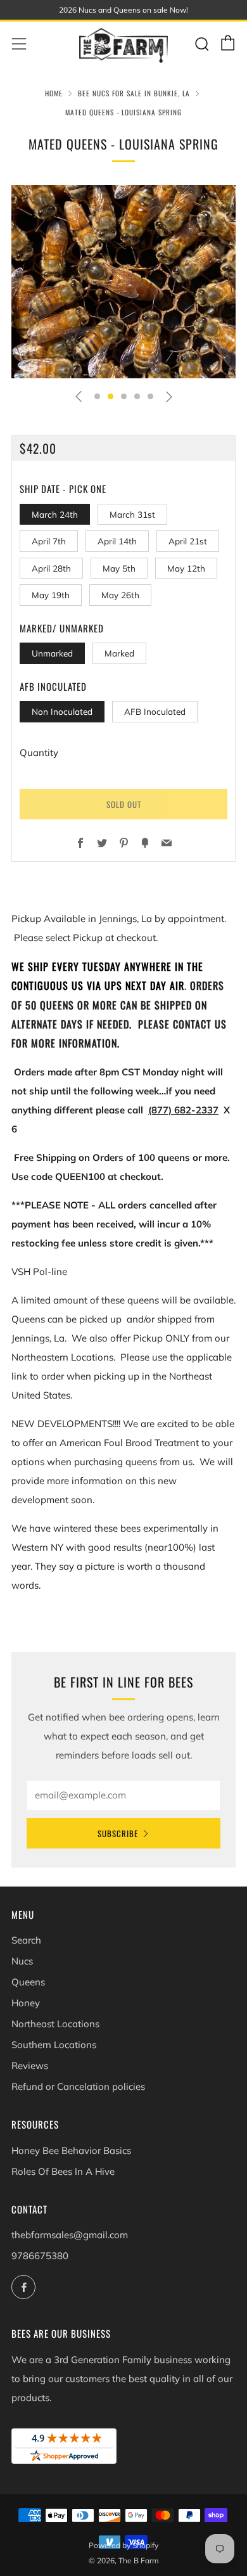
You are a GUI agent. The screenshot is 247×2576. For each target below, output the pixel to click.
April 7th (49, 541)
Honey (26, 2003)
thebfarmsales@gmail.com (70, 2235)
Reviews (30, 2066)
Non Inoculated (62, 711)
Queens (28, 1982)
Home (54, 93)
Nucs (22, 1961)
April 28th (51, 568)
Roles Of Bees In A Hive (63, 2171)
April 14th (117, 541)
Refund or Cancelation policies (78, 2086)
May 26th (120, 595)
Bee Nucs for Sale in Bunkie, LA (134, 93)
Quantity (39, 753)
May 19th (51, 595)
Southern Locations (54, 2045)
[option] (123, 282)
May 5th (119, 568)
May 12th (186, 568)
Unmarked (52, 653)
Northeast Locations (55, 2024)
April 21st (188, 541)
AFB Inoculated (155, 711)
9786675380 (40, 2256)
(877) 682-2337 (183, 1110)
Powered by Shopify (123, 2545)
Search (26, 1940)
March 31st (132, 514)
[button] (97, 396)
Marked (119, 653)
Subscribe (118, 1833)
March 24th (55, 514)
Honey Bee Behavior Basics (71, 2150)
